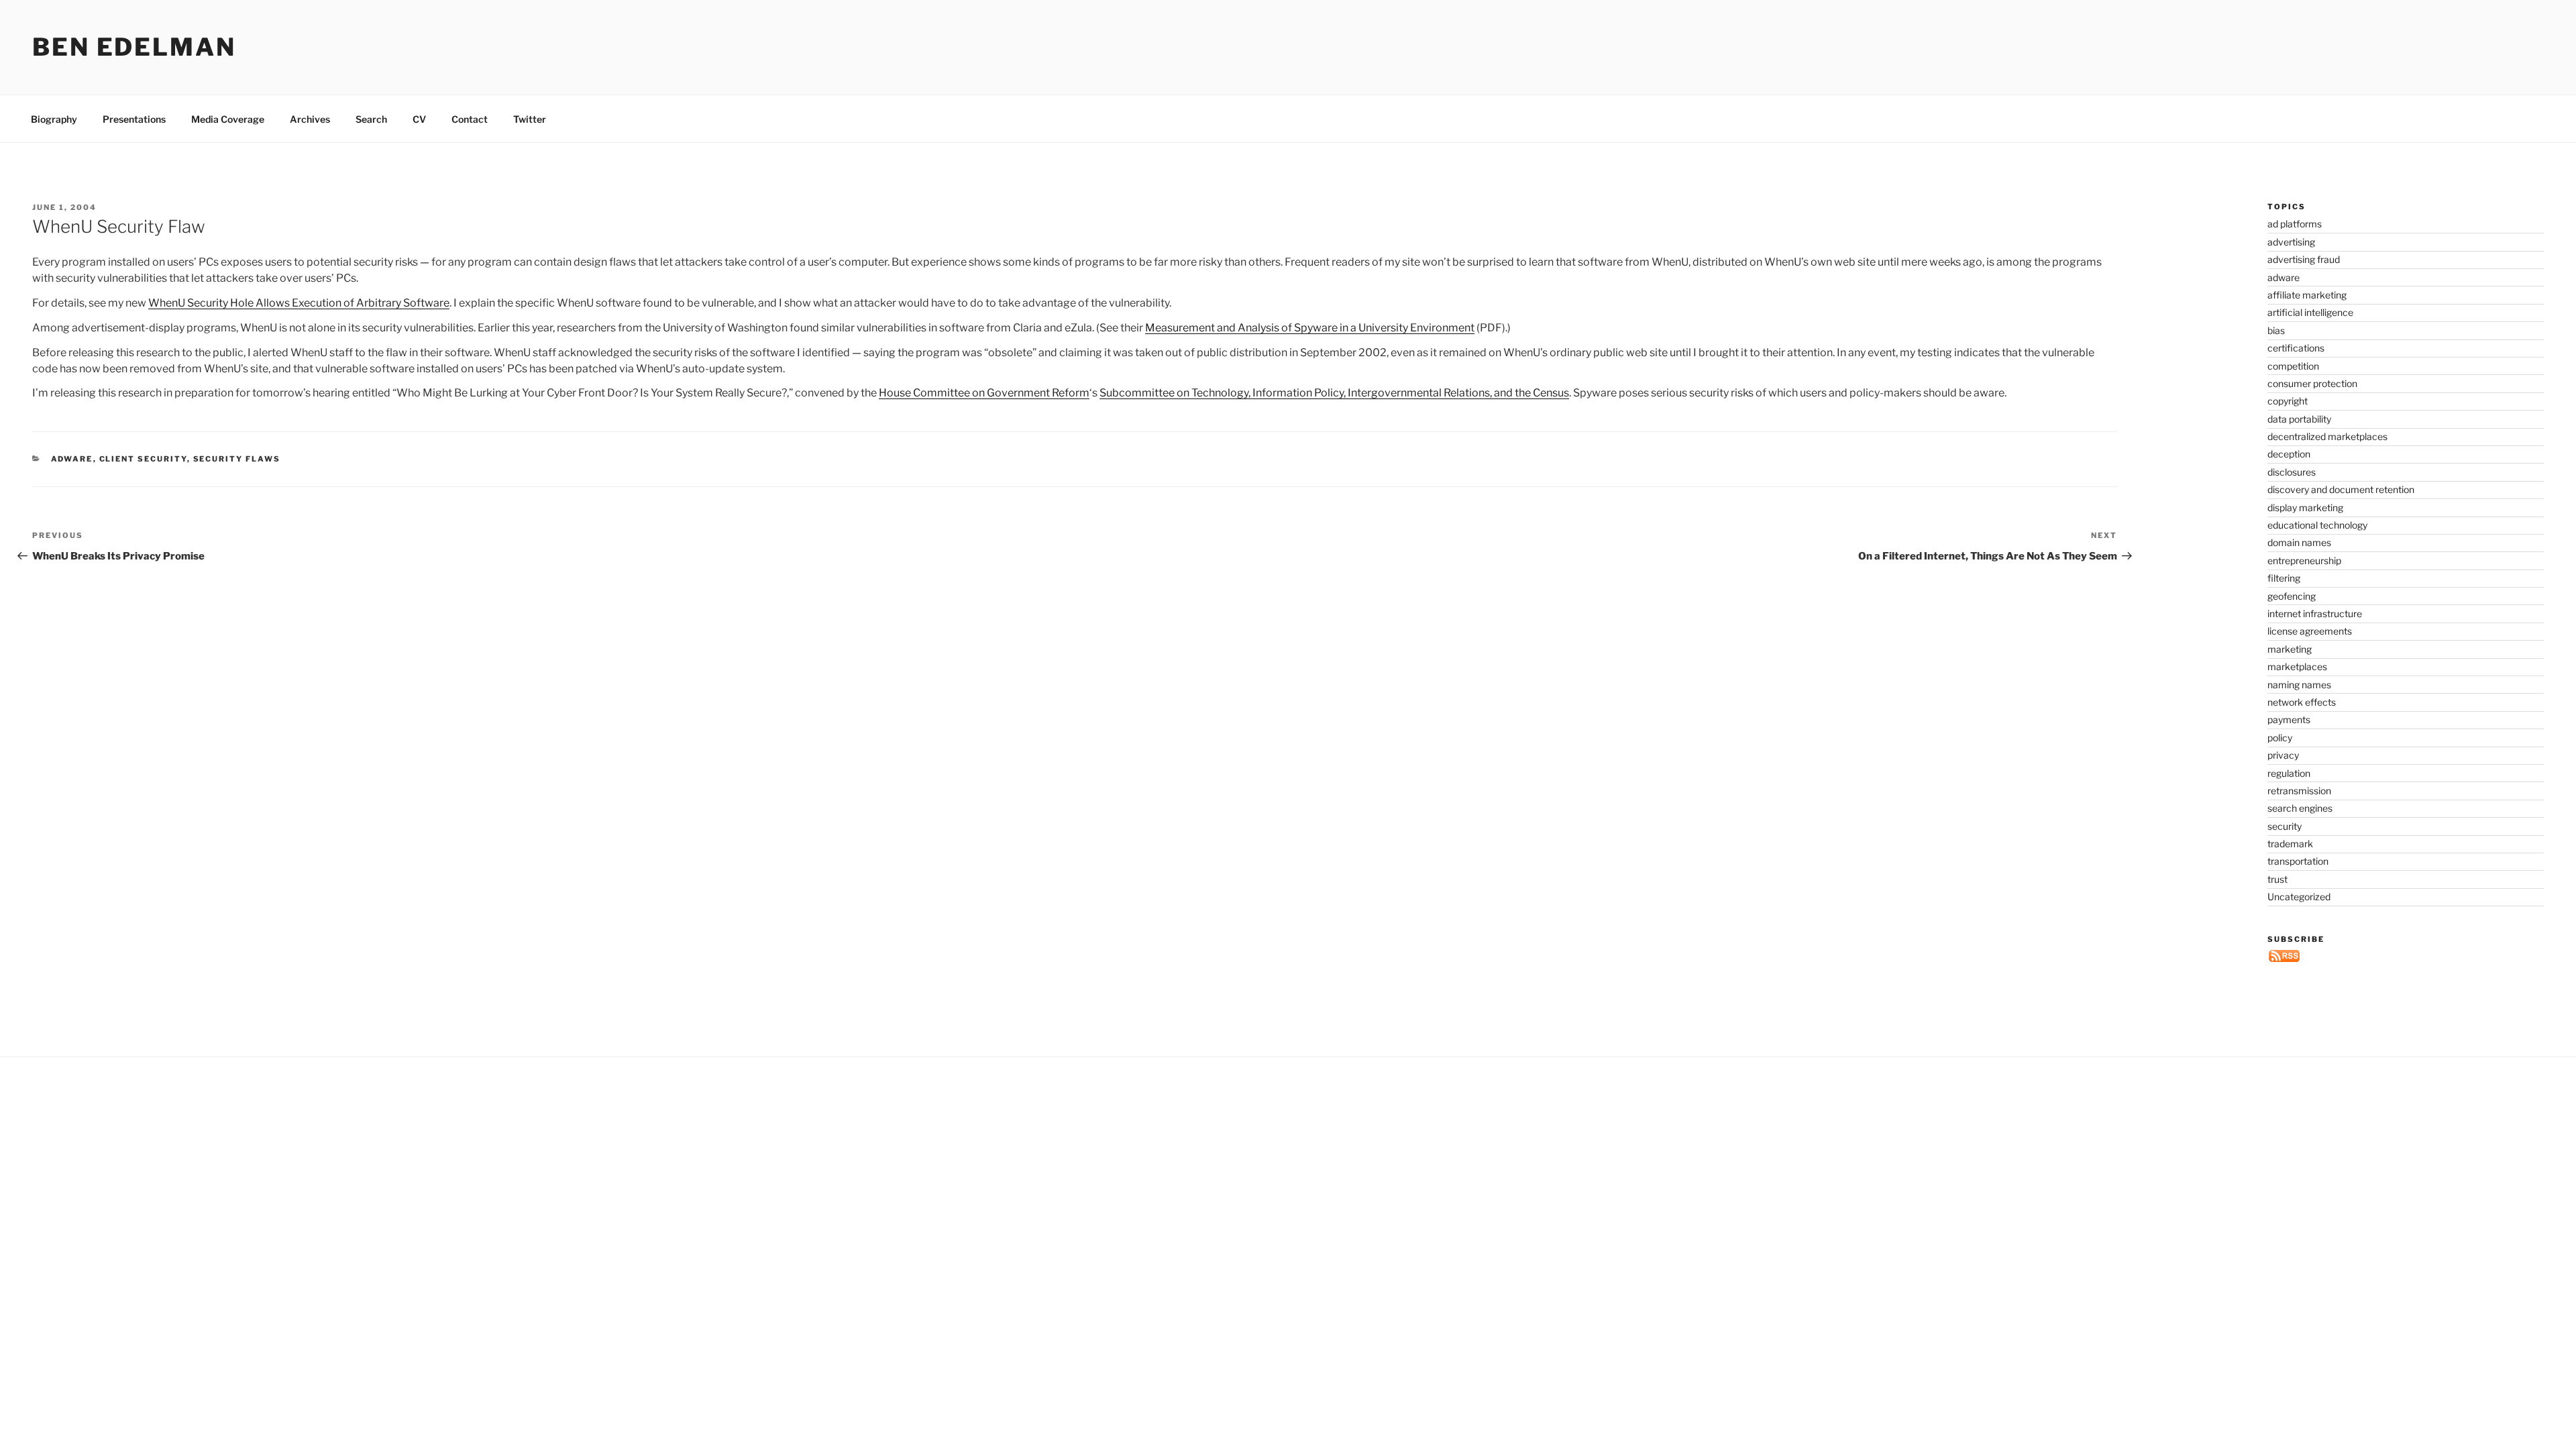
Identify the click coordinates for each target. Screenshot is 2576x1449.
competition (2293, 366)
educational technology (2317, 525)
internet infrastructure (2315, 613)
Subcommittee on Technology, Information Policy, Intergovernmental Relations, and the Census (1334, 393)
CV (419, 119)
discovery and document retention (2341, 489)
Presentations (134, 119)
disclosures (2292, 472)
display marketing (2305, 507)
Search (371, 119)
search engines (2300, 808)
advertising (2291, 242)
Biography (54, 119)
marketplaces (2297, 666)
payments (2289, 719)
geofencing (2292, 596)
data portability (2299, 419)
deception (2289, 454)
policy (2280, 738)
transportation (2298, 861)
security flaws (237, 459)
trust (2277, 879)
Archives (310, 119)
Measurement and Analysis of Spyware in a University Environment (1310, 328)
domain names (2299, 542)
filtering (2284, 578)
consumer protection (2312, 383)
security (2285, 826)
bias (2276, 330)
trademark (2290, 844)
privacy (2283, 755)
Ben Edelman (134, 47)
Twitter (530, 119)
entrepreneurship (2304, 560)
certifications (2296, 348)
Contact (470, 119)
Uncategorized (2299, 897)
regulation (2289, 773)
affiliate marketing (2307, 295)
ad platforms (2295, 224)
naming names (2299, 685)
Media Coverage (228, 119)
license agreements (2310, 631)
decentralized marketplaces (2327, 436)
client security (143, 459)
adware (72, 459)
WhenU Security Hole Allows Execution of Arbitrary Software (299, 303)
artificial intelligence (2310, 312)
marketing (2290, 649)
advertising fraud (2304, 259)
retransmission (2299, 791)
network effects (2302, 702)
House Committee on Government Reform (984, 393)
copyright (2288, 401)
